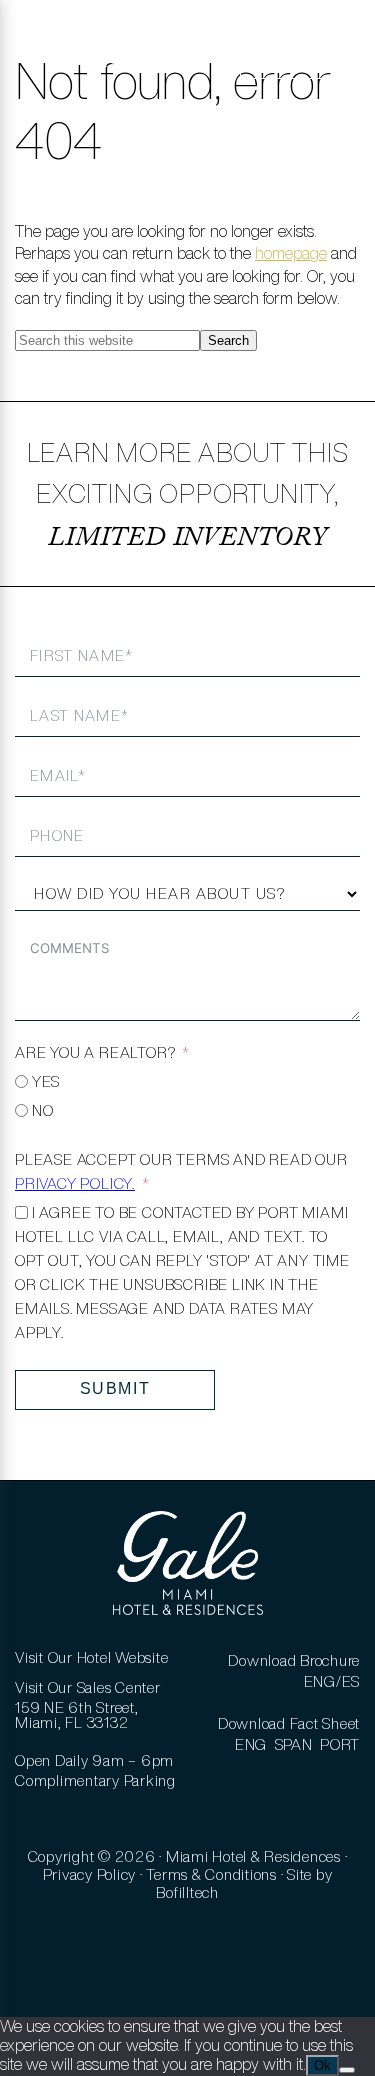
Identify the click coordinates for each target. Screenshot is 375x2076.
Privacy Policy (90, 1874)
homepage (291, 253)
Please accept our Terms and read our (181, 1171)
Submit (115, 1388)
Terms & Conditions (211, 1874)
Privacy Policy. (75, 1183)
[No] (347, 2070)
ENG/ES (332, 1681)
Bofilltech (187, 1892)
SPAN (294, 1744)
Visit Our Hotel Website (91, 1657)
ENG (251, 1744)
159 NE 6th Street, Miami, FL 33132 (77, 1715)
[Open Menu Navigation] (43, 50)
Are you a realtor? (95, 1052)
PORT (340, 1744)
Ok (322, 2065)
